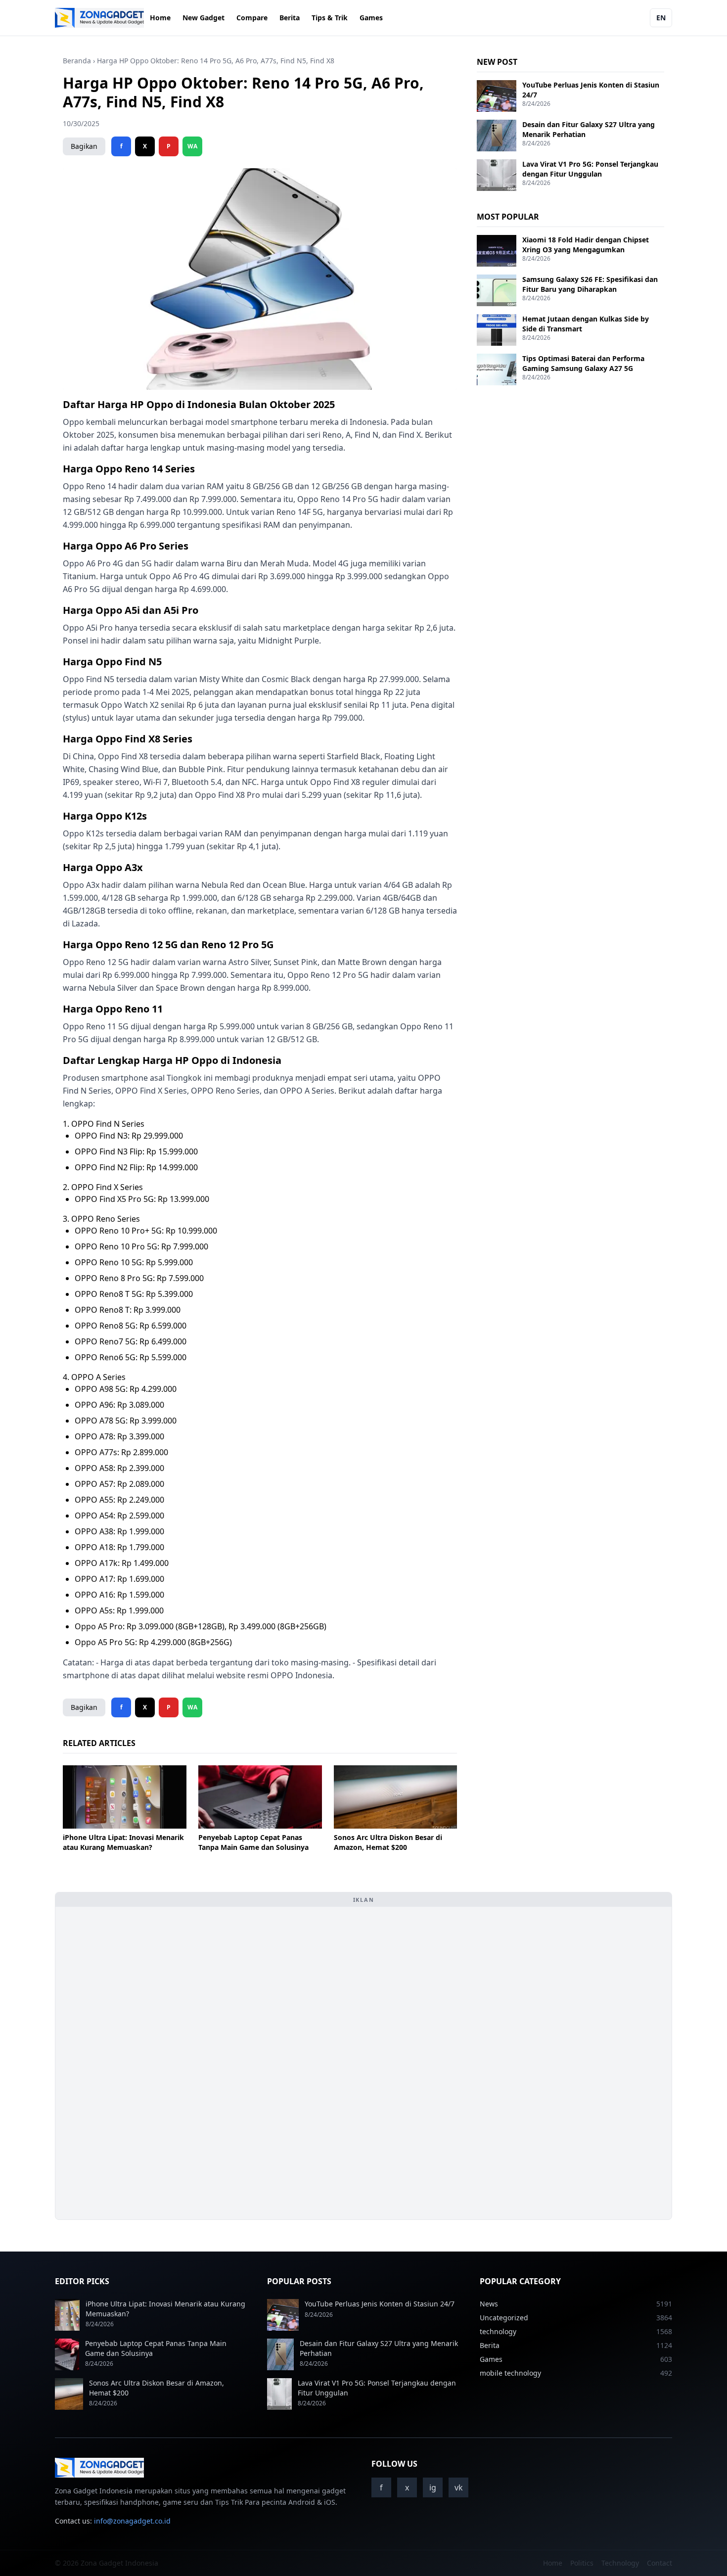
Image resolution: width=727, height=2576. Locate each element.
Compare (252, 18)
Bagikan (84, 146)
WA (192, 146)
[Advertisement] (137, 2063)
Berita (290, 18)
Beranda (77, 61)
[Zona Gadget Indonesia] (99, 18)
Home (160, 18)
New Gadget (204, 18)
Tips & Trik (330, 18)
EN (661, 18)
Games (371, 18)
